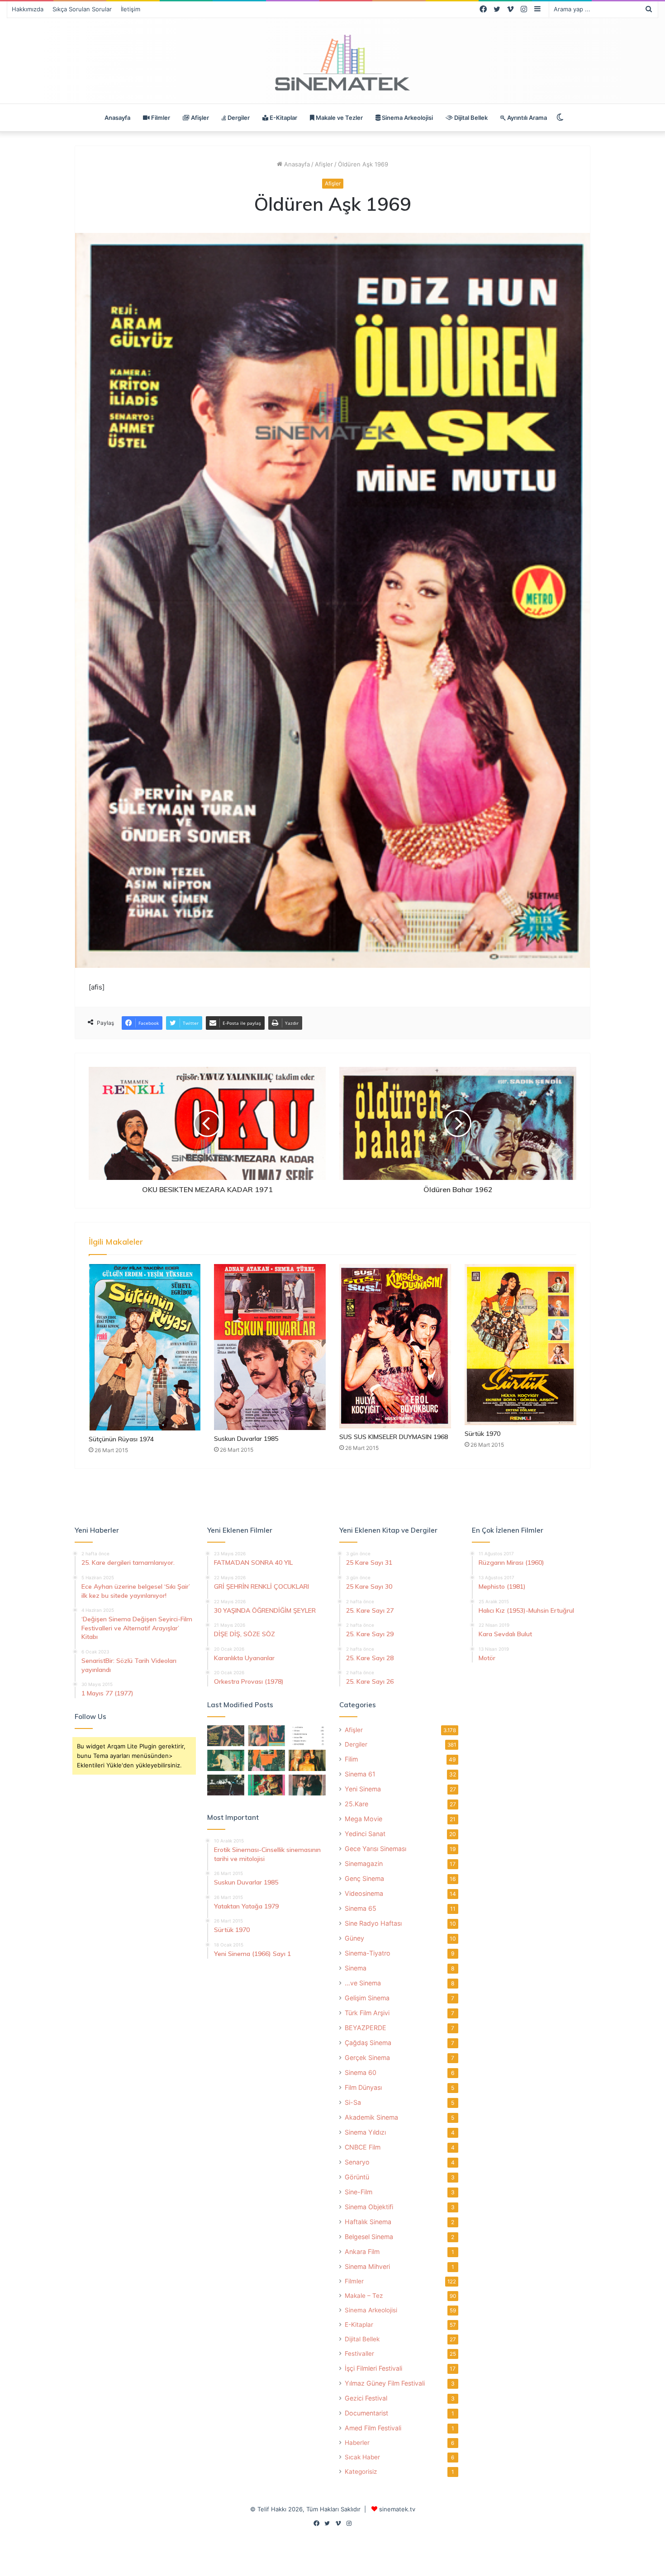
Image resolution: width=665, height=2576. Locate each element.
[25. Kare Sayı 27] (226, 1760)
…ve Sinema (363, 1983)
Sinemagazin (364, 1863)
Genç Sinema (364, 1878)
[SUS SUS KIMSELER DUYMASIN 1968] (395, 1346)
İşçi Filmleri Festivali (373, 2368)
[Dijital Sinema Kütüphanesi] (332, 63)
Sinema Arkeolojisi (407, 118)
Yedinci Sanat (365, 1834)
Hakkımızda (28, 9)
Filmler (160, 118)
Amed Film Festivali (373, 2428)
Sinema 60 (361, 2072)
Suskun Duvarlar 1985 (246, 1439)
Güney (354, 1938)
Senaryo (357, 2162)
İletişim (131, 9)
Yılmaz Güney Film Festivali (385, 2383)
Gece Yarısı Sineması (375, 1849)
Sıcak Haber (362, 2457)
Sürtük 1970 (482, 1434)
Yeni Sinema (363, 1789)
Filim (351, 1759)
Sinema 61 (360, 1774)
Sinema (356, 1968)
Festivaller (359, 2353)
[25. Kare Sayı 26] (226, 1785)
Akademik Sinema (371, 2117)
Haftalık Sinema (368, 2222)
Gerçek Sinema (367, 2057)
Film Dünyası (363, 2087)
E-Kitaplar (283, 118)
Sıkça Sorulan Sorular (82, 9)
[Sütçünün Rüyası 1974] (145, 1347)
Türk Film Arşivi (367, 2013)
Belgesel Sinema (369, 2237)
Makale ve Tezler (339, 118)
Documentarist (366, 2413)
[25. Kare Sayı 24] (266, 1785)
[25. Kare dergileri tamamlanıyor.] (307, 1736)
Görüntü (357, 2177)
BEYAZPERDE (366, 2028)
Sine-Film (359, 2192)
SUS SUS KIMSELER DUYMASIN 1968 (394, 1437)
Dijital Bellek (470, 118)
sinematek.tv (397, 2509)
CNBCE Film (363, 2147)
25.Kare (356, 1804)
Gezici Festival (366, 2398)
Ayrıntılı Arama (526, 118)
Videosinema (364, 1893)
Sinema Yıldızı (365, 2132)
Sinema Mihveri (367, 2266)
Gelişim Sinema (367, 1998)
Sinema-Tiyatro (368, 1953)
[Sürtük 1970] (520, 1345)
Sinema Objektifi (369, 2207)
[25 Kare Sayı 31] (226, 1736)
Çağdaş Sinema (368, 2043)
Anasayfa (117, 118)
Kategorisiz (361, 2472)
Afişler (199, 118)
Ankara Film (362, 2252)
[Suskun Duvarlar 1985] (270, 1347)
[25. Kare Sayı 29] (266, 1760)
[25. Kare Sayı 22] (307, 1785)
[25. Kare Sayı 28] (307, 1760)
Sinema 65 (361, 1908)
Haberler (357, 2443)
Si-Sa (353, 2102)
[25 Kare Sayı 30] (266, 1736)
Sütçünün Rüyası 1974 (121, 1439)
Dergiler (238, 118)
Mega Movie (363, 1819)
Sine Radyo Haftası (373, 1923)
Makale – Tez (364, 2296)
